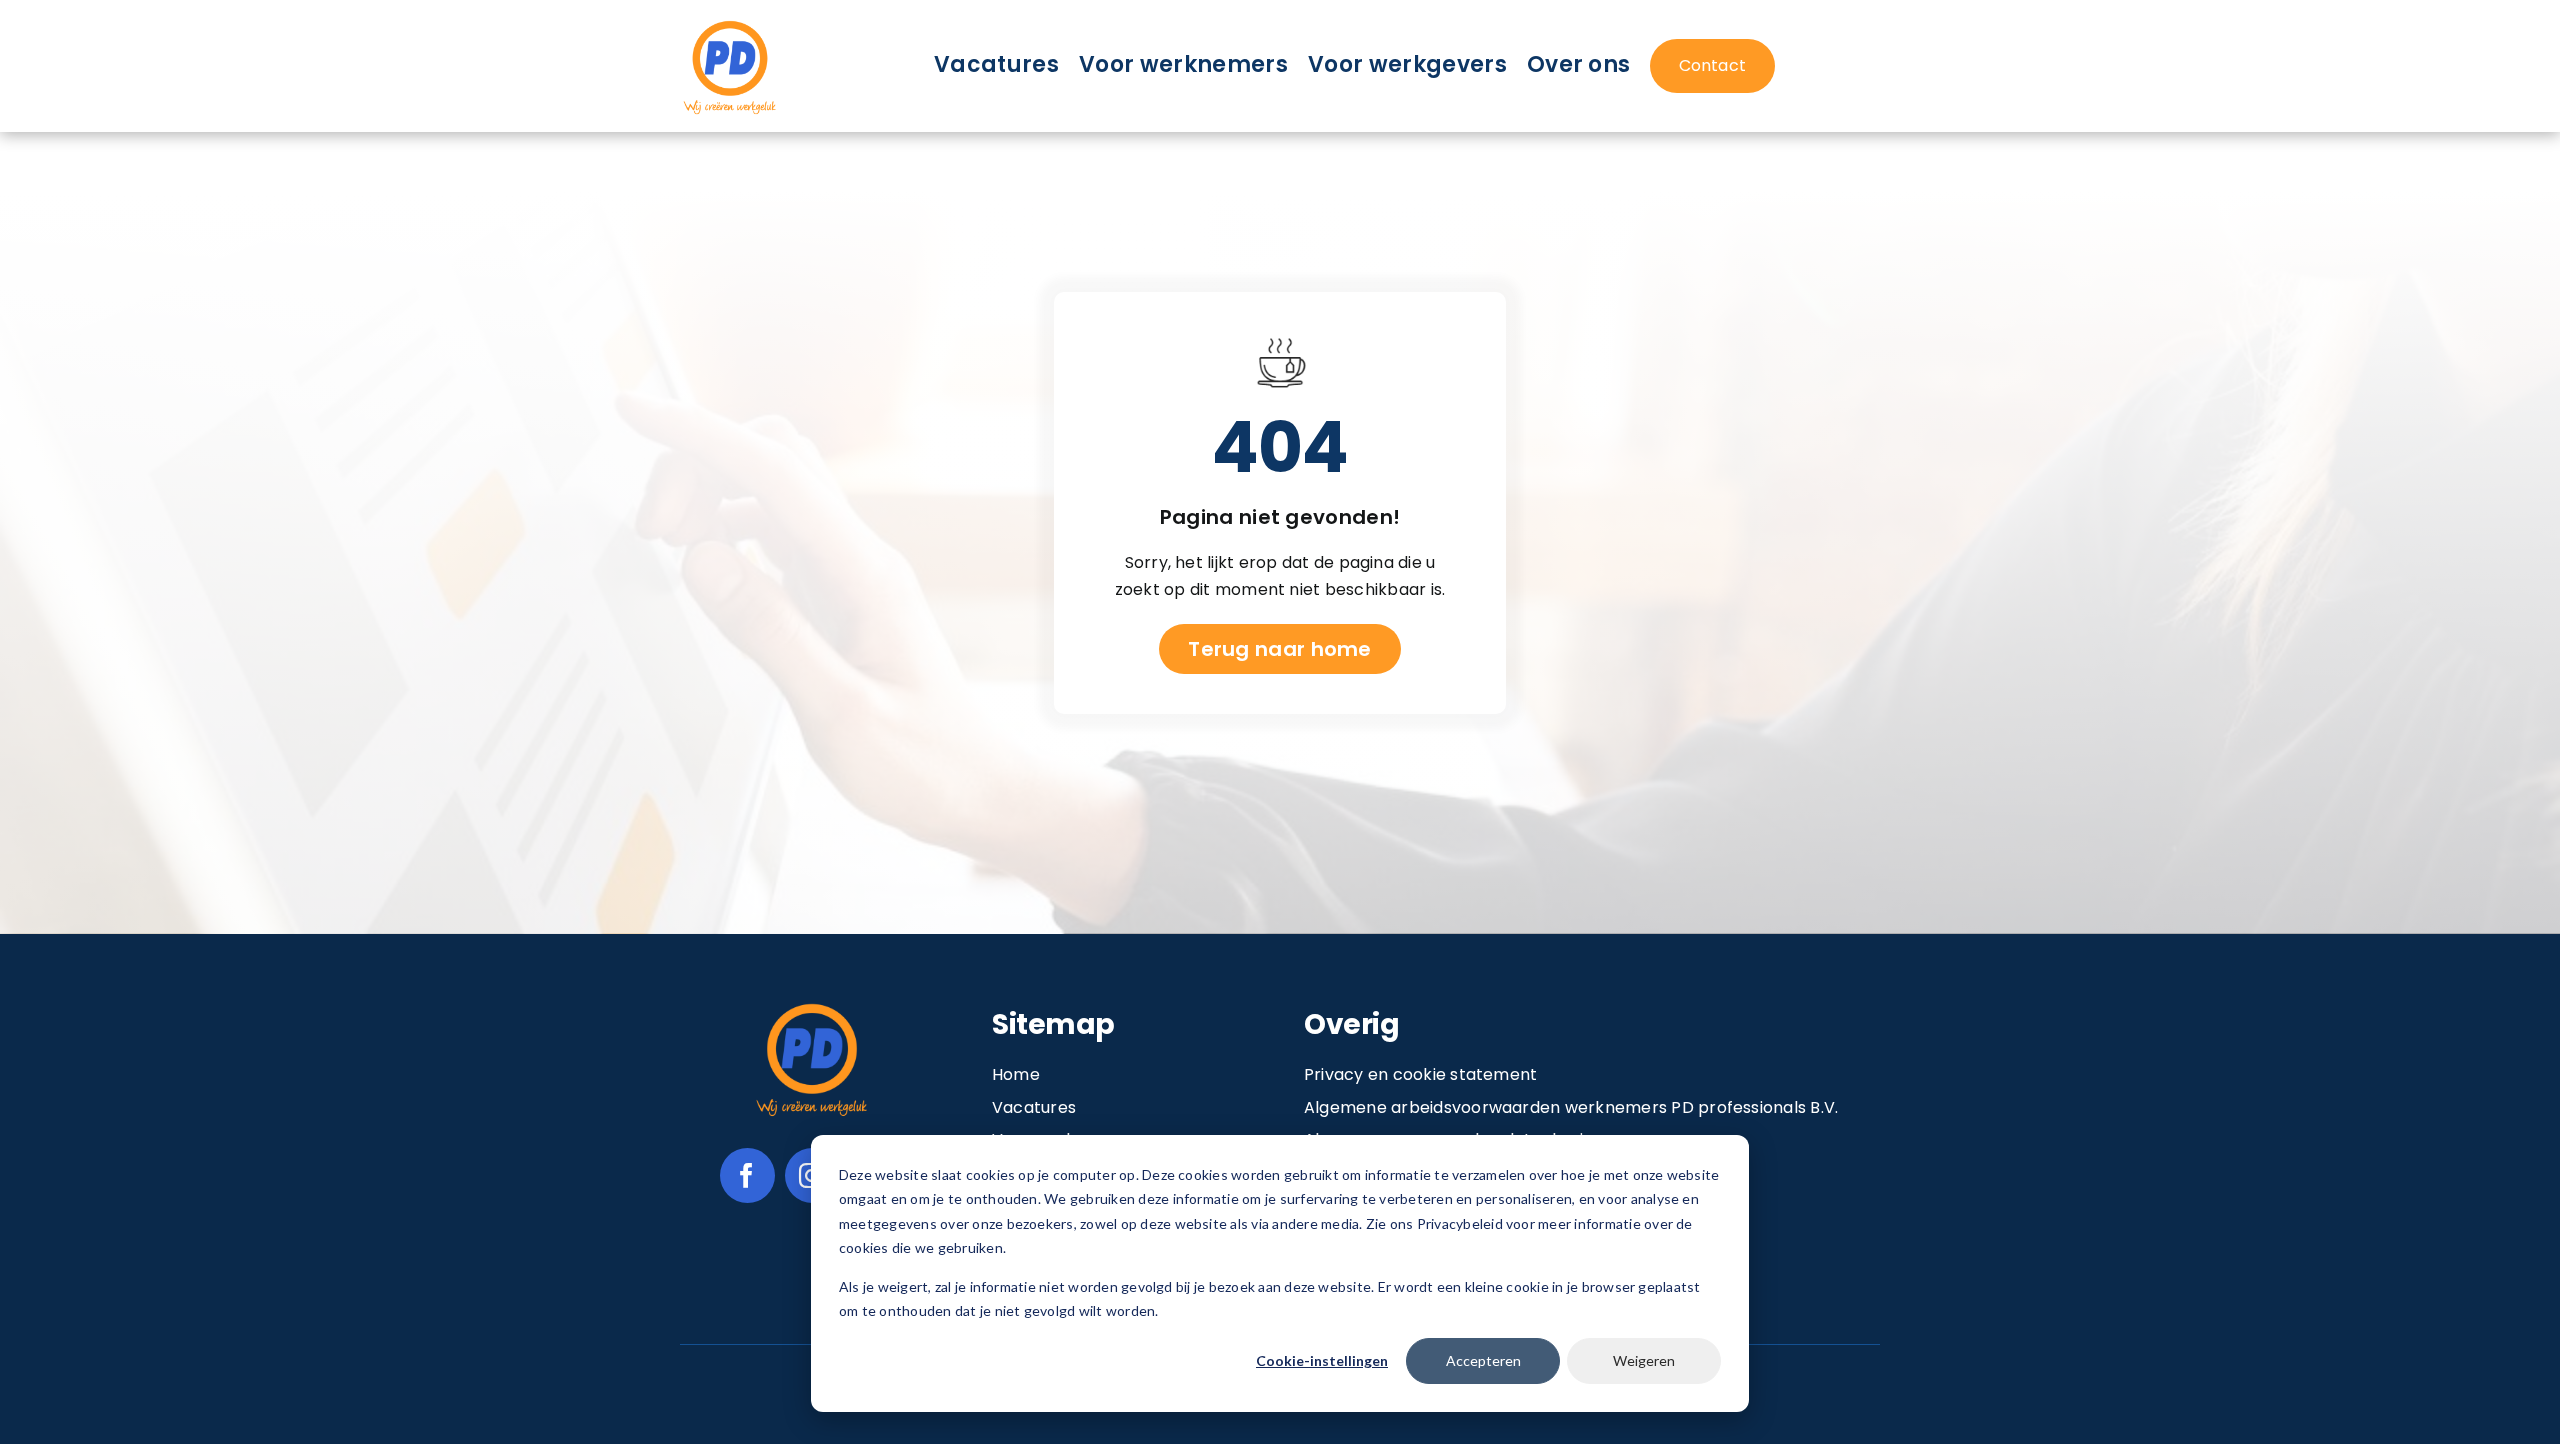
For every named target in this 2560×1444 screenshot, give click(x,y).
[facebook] (747, 1175)
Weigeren (1644, 1360)
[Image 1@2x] (730, 23)
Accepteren (1483, 1360)
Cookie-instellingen (1322, 1360)
